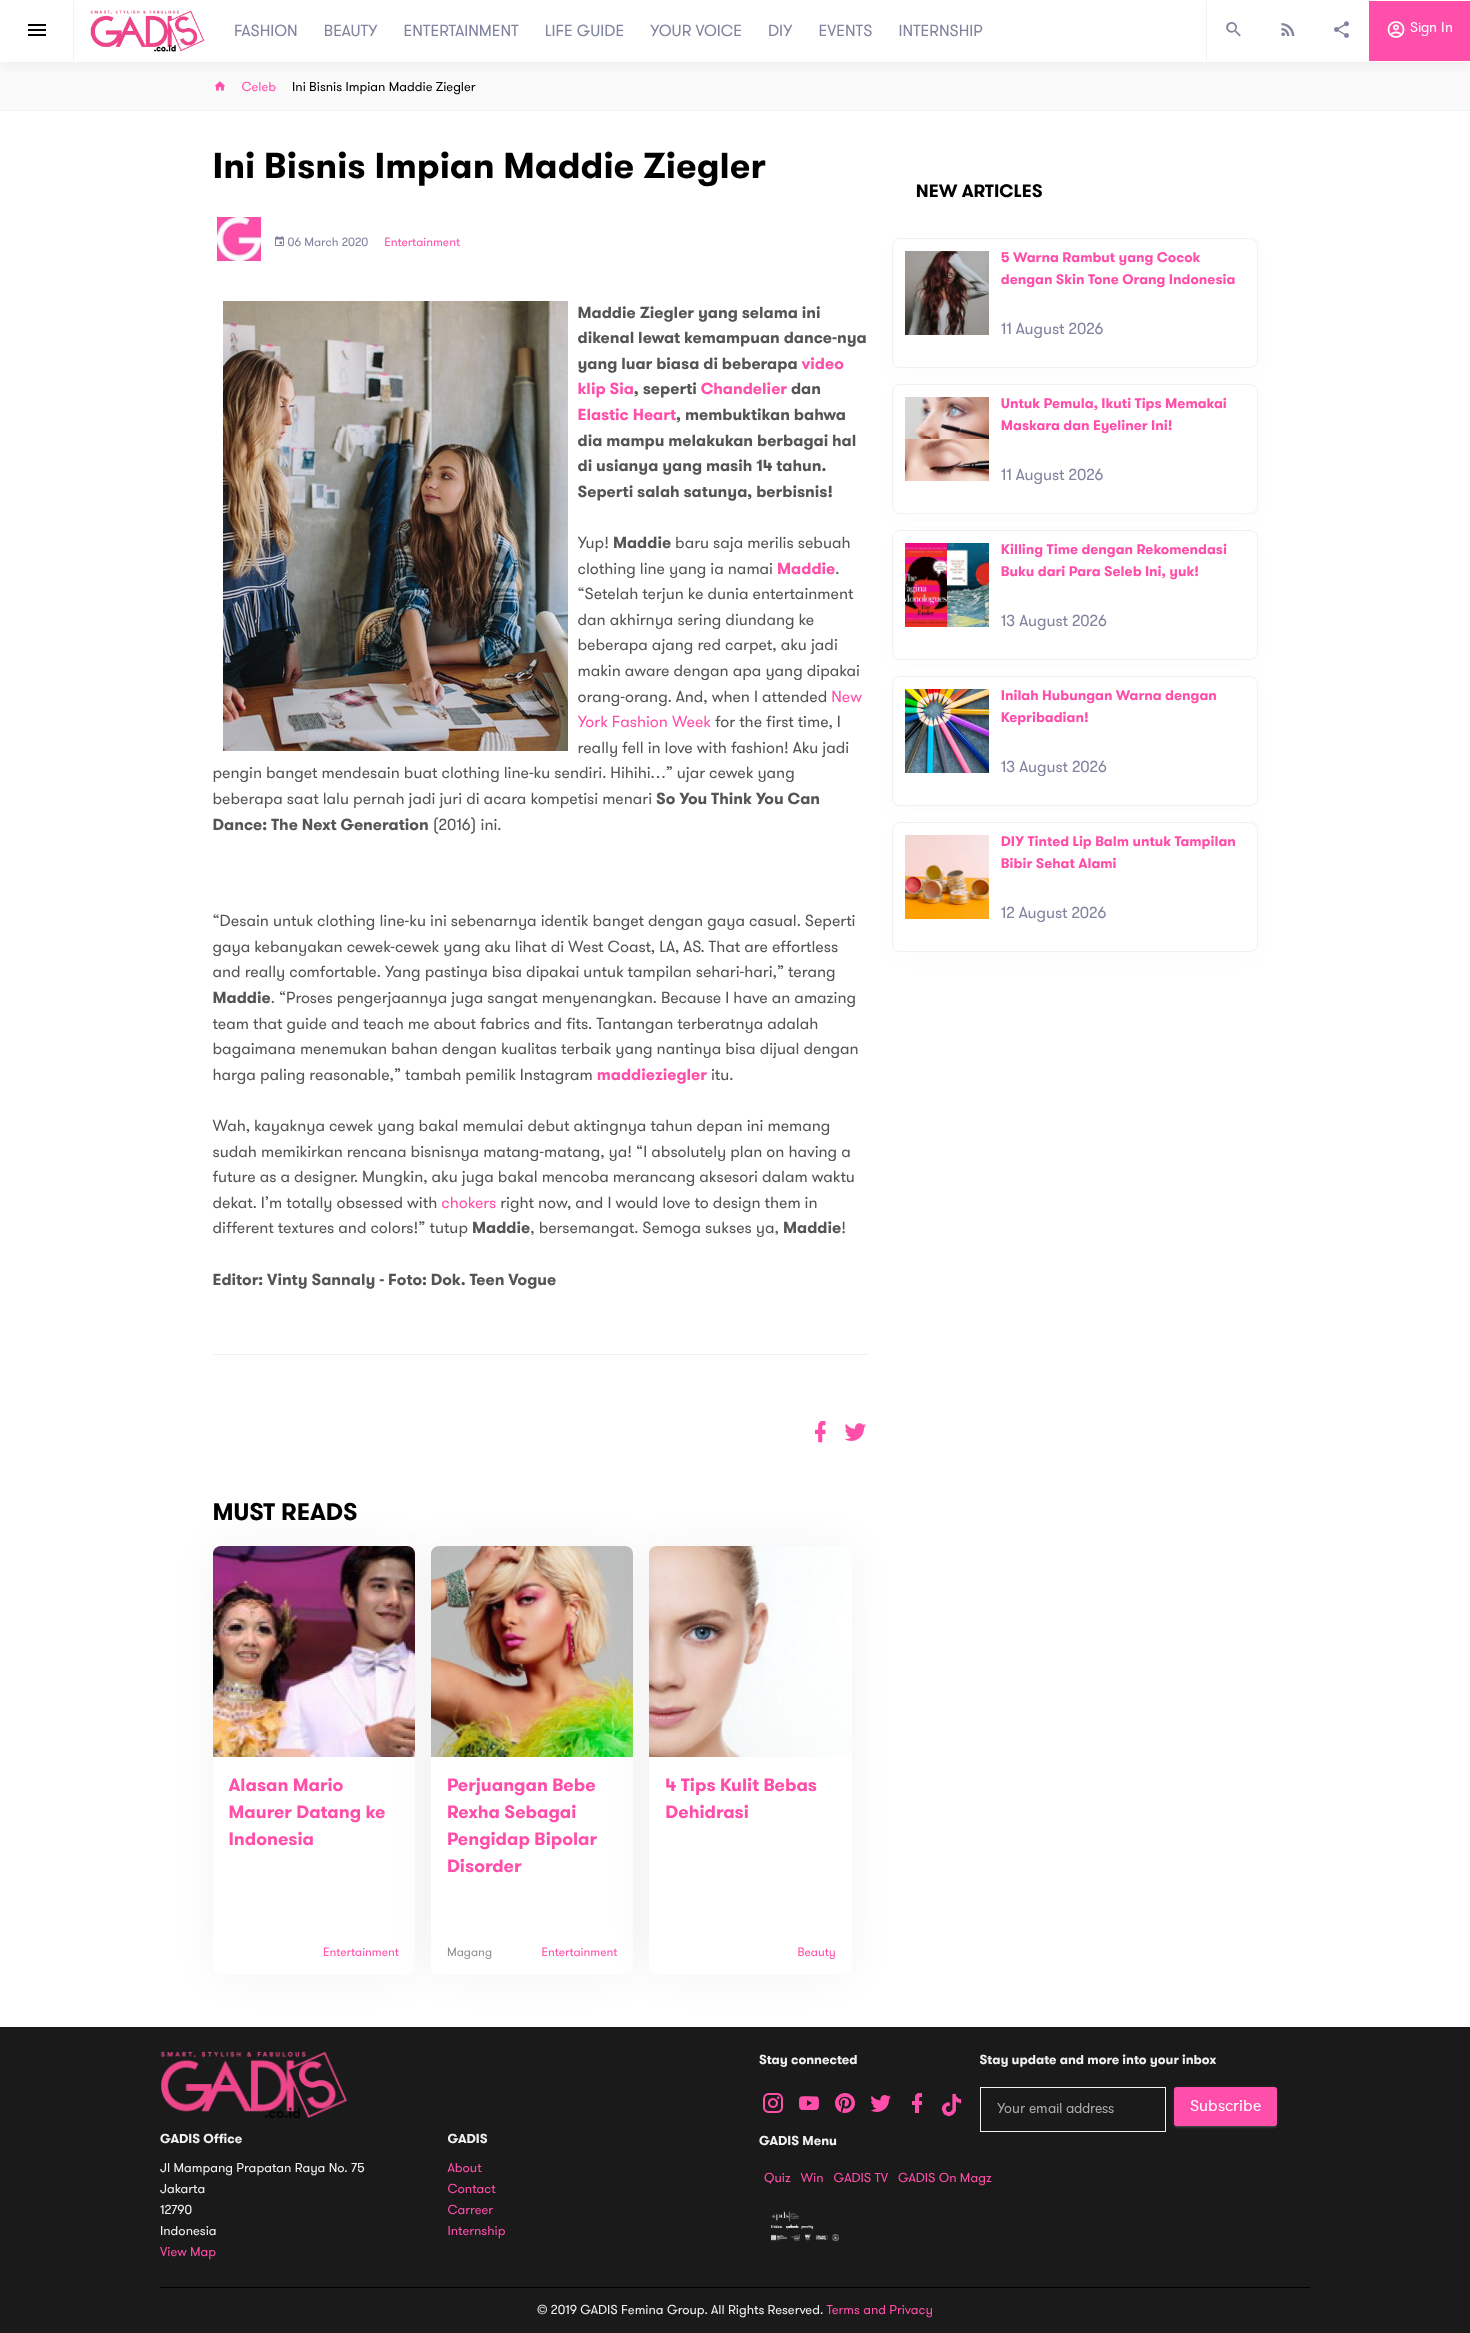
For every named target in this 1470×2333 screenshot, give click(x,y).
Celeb (259, 87)
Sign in (1429, 28)
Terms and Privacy (880, 2310)
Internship (477, 2231)
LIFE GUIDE (584, 31)
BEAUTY (351, 31)
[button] (855, 1432)
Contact (472, 2189)
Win (812, 2178)
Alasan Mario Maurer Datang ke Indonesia (307, 1813)
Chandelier (744, 389)
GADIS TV (861, 2178)
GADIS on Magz (945, 2178)
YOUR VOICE (696, 31)
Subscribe (1225, 2106)
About (465, 2168)
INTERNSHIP (940, 31)
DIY (780, 31)
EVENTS (846, 31)
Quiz (777, 2178)
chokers (468, 1203)
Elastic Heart (627, 415)
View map (188, 2252)
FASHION (266, 31)
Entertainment (422, 243)
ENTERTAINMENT (461, 31)
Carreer (471, 2210)
